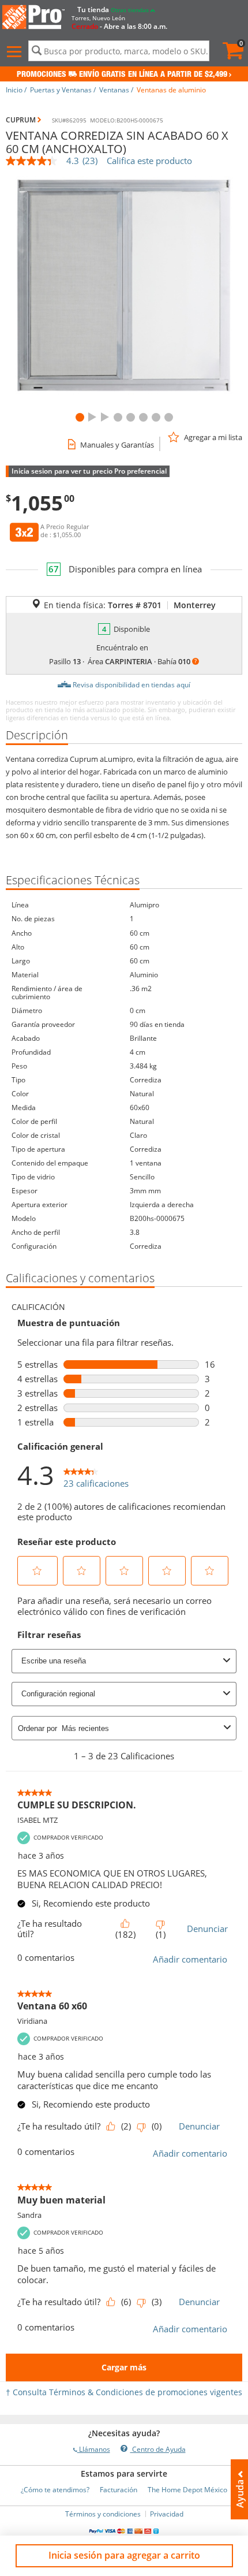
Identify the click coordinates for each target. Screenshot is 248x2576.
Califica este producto (149, 161)
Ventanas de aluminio (171, 90)
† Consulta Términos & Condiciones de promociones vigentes (124, 2392)
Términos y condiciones (103, 2514)
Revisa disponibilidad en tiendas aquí (131, 685)
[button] (16, 52)
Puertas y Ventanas (61, 90)
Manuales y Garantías (117, 445)
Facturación (119, 2490)
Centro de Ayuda (158, 2449)
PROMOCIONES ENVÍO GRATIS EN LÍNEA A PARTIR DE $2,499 (122, 75)
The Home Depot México (187, 2490)
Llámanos (94, 2449)
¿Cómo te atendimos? (55, 2490)
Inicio (14, 90)
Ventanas (114, 90)
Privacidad (167, 2514)
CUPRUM (21, 120)
